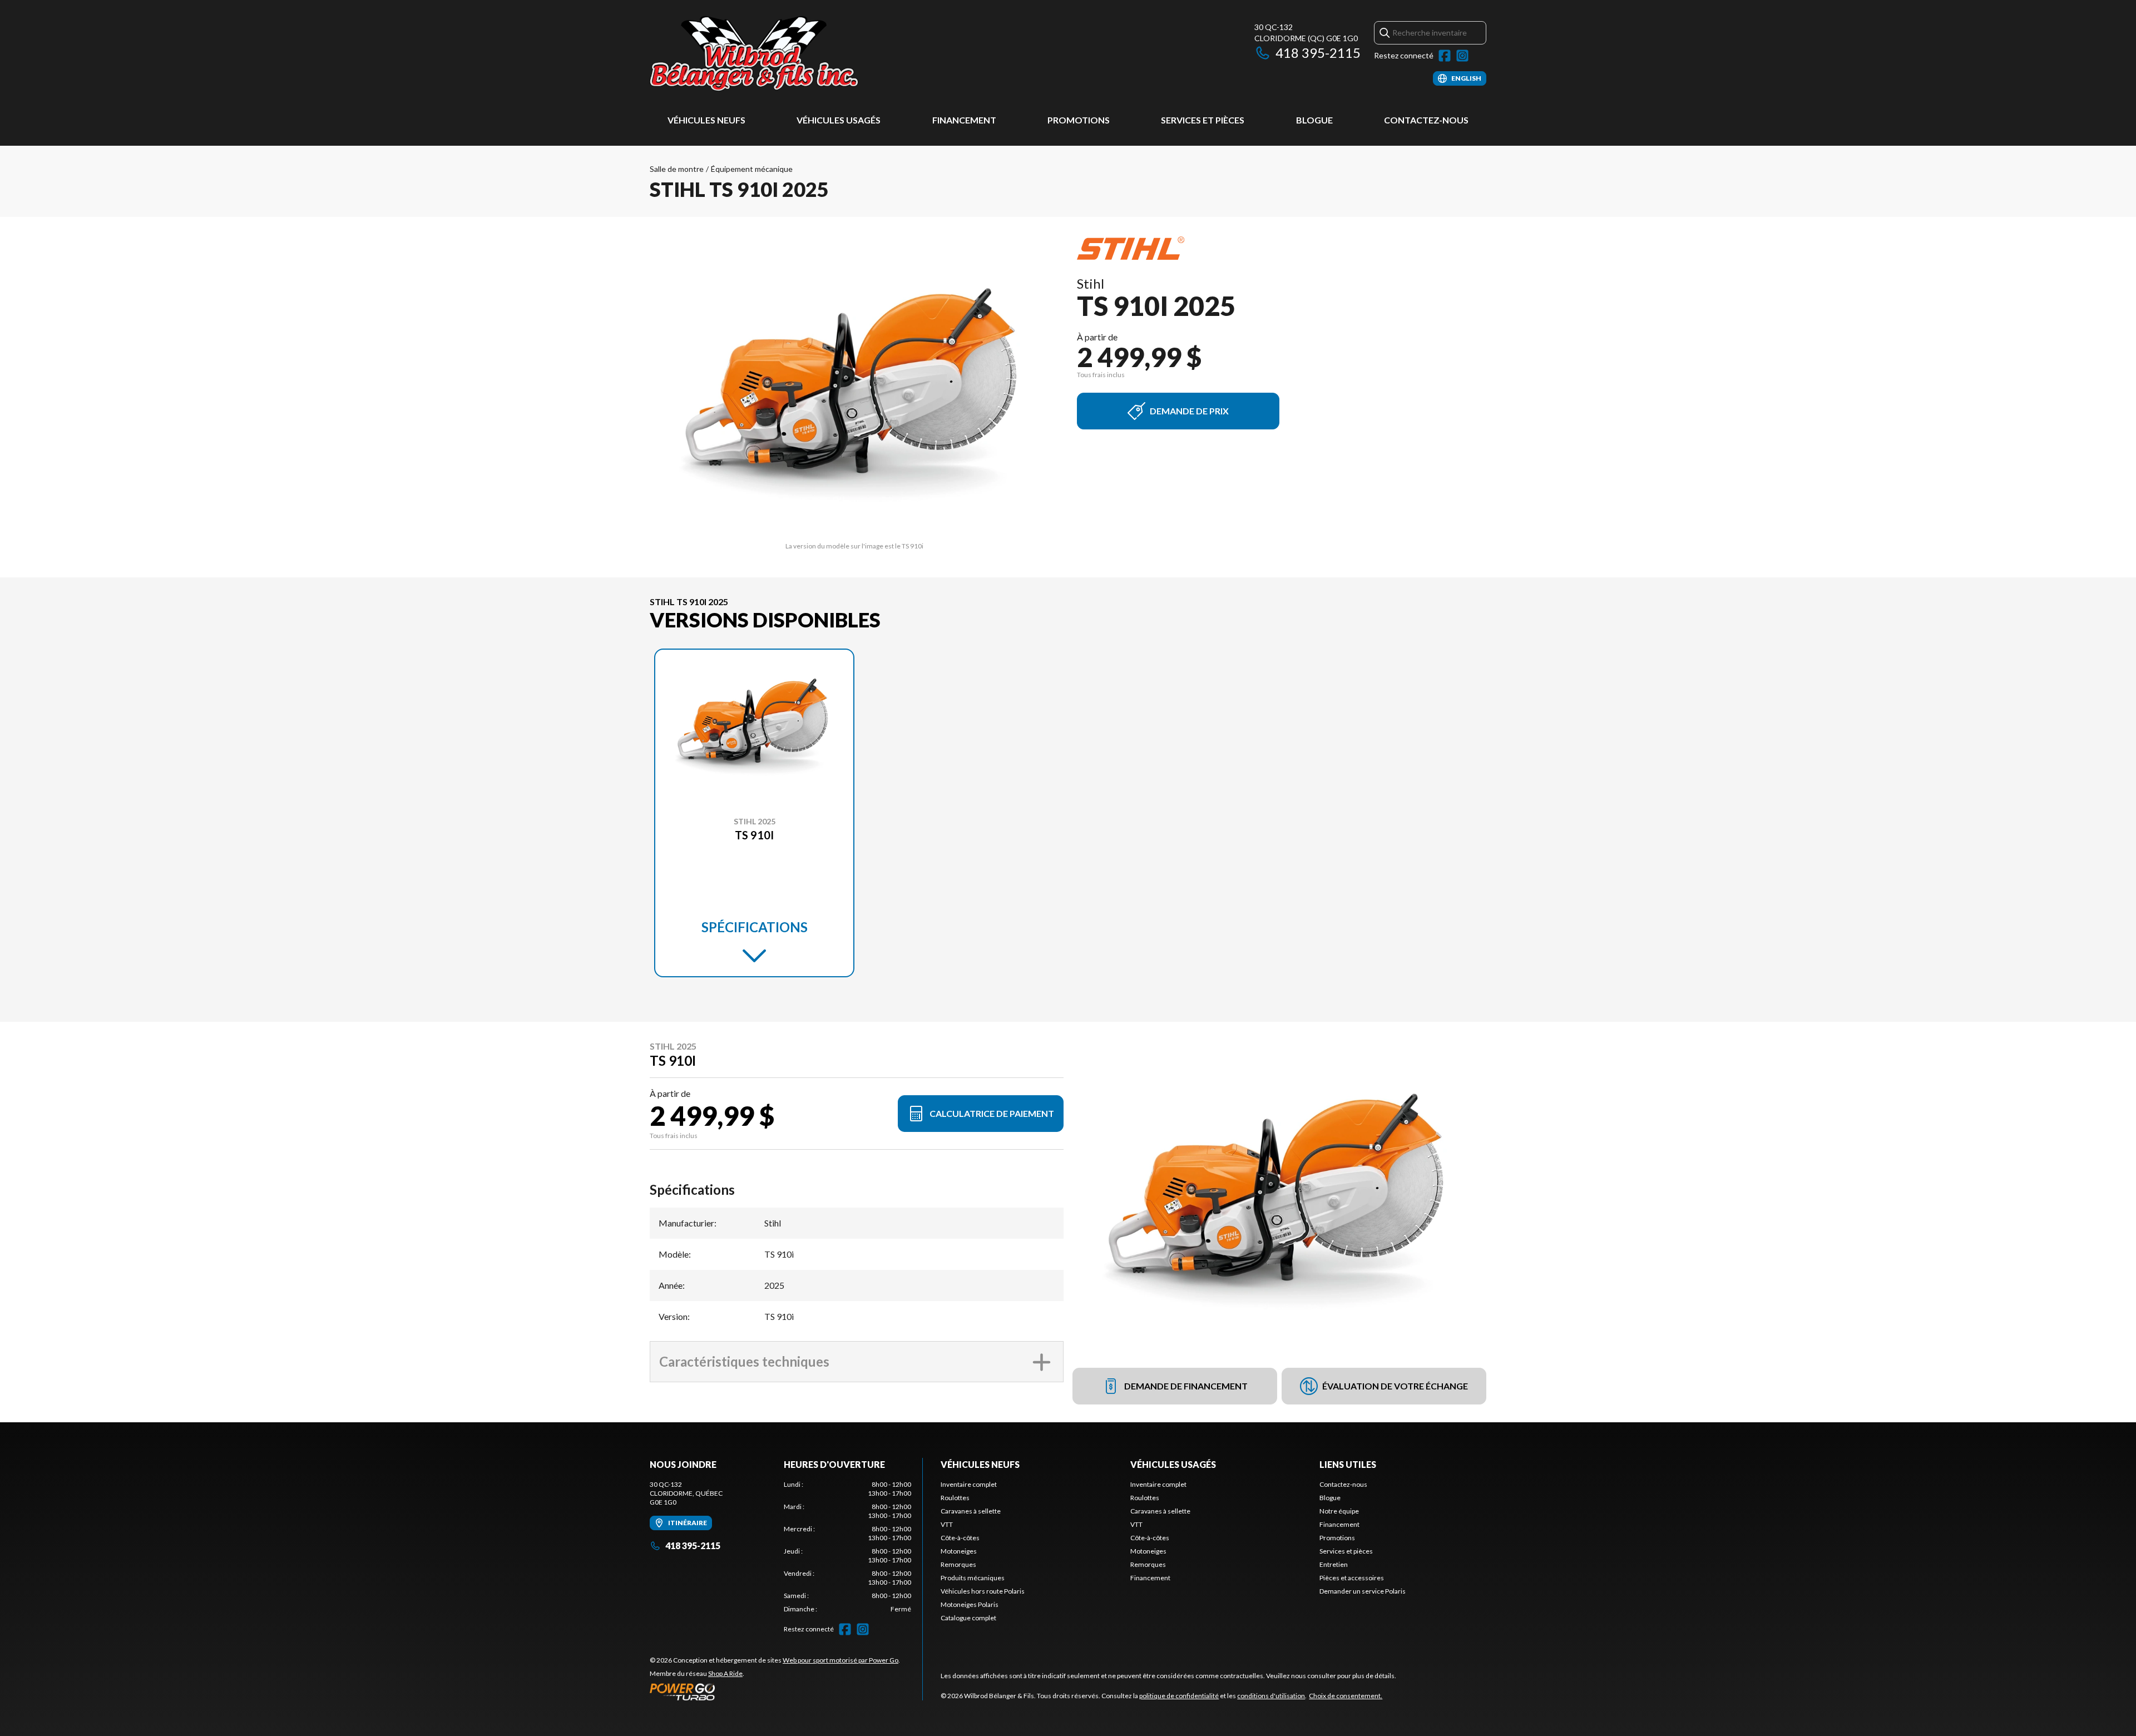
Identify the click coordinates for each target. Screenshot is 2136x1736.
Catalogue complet (968, 1618)
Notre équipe (1339, 1511)
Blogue (1314, 120)
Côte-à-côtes (960, 1538)
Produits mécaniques (973, 1578)
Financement (964, 120)
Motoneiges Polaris (970, 1604)
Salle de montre (677, 169)
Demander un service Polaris (1363, 1591)
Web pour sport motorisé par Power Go (840, 1660)
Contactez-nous (1426, 120)
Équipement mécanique (752, 169)
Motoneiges (959, 1551)
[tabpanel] (847, 1547)
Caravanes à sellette (971, 1511)
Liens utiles (1348, 1464)
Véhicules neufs (706, 120)
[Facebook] (1445, 56)
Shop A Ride (725, 1673)
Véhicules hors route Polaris (983, 1591)
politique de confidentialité (1179, 1696)
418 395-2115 (1318, 53)
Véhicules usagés (839, 120)
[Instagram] (1462, 56)
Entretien (1334, 1564)
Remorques (958, 1564)
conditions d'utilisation (1271, 1696)
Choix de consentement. (1346, 1696)
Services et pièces (1203, 120)
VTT (947, 1524)
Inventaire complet (969, 1484)
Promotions (1079, 120)
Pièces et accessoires (1352, 1578)
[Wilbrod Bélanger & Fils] (789, 54)
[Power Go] (775, 1692)
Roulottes (955, 1498)
